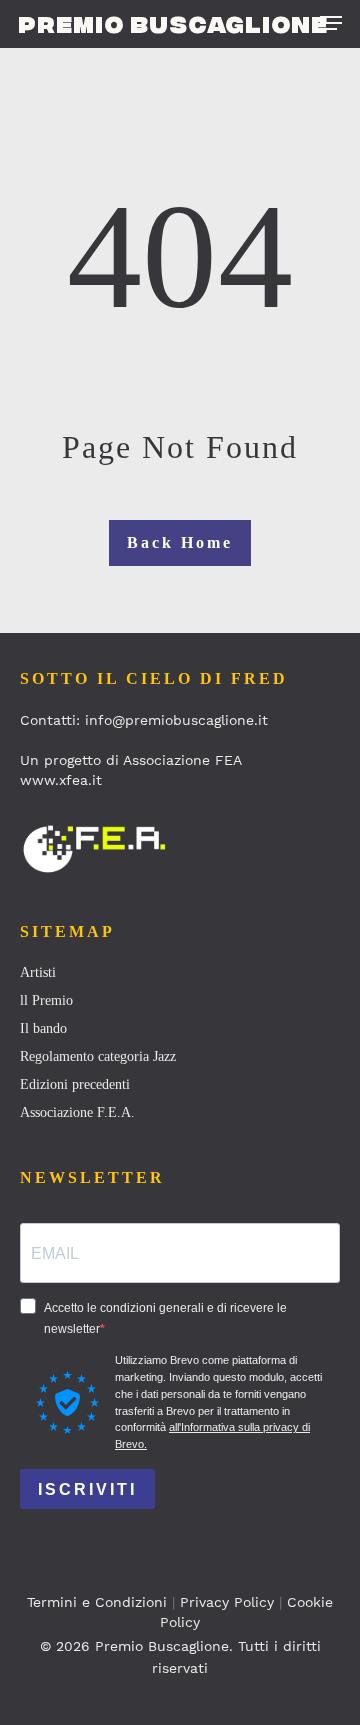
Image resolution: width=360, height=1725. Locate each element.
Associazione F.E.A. (77, 1112)
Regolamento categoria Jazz (98, 1056)
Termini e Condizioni (97, 1602)
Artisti (38, 972)
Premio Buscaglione (173, 23)
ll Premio (46, 1000)
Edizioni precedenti (75, 1084)
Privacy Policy (227, 1602)
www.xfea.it (61, 780)
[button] (331, 23)
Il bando (43, 1028)
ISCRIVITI (87, 1489)
